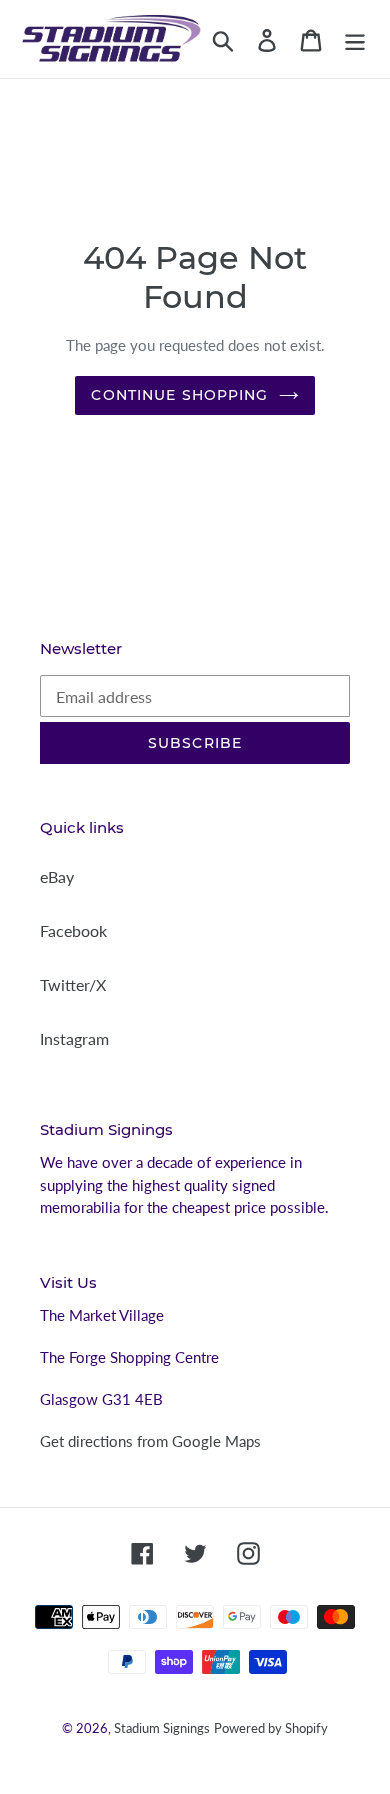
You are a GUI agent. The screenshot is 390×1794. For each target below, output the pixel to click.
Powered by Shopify (271, 1728)
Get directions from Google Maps (150, 1441)
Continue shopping (179, 395)
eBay (57, 876)
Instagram (74, 1038)
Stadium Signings (162, 1728)
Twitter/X (73, 984)
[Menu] (355, 38)
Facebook (73, 930)
